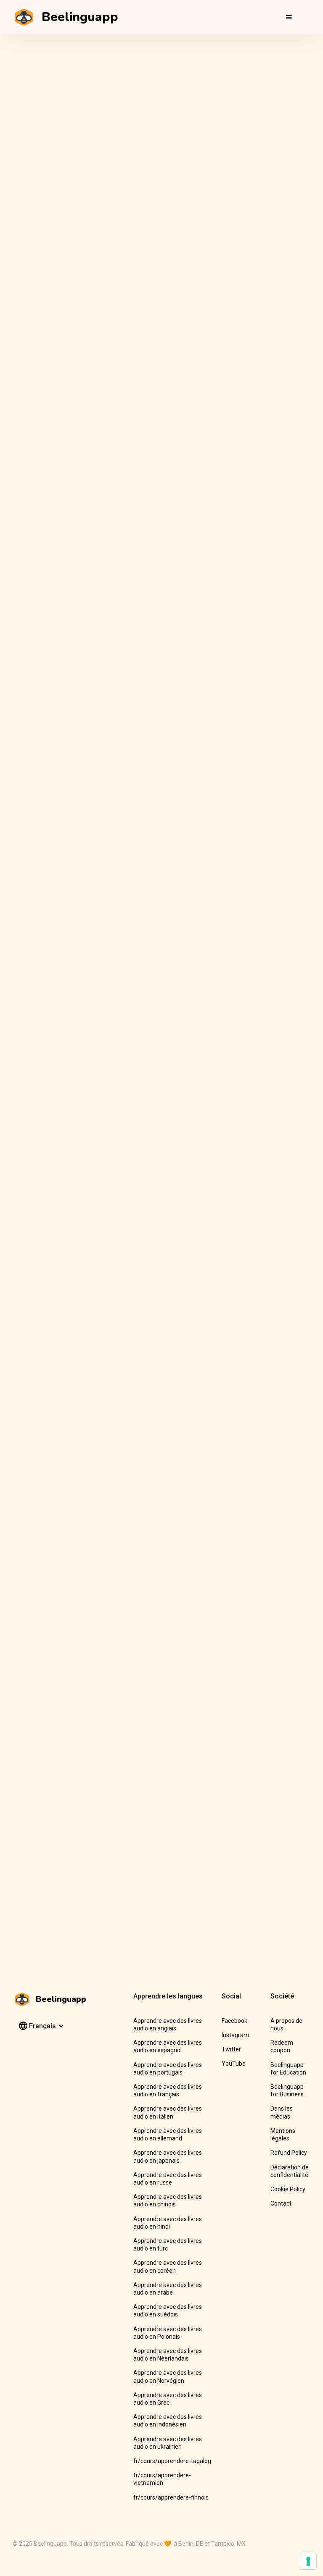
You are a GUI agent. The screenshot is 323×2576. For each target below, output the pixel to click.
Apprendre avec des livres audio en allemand (168, 2135)
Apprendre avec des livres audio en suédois (168, 2311)
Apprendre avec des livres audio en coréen (168, 2266)
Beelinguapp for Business (287, 2090)
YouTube (234, 2064)
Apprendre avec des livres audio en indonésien (168, 2421)
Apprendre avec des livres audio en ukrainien (168, 2443)
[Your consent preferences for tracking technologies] (308, 2561)
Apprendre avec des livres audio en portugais (168, 2069)
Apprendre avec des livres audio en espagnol (168, 2046)
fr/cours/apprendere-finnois (171, 2497)
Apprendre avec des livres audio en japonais (168, 2156)
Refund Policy (289, 2153)
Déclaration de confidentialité (290, 2171)
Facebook (234, 2021)
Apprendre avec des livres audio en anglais (168, 2025)
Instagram (235, 2035)
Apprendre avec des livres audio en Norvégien (168, 2376)
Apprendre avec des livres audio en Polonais (168, 2333)
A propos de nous (286, 2025)
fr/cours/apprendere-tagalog (172, 2461)
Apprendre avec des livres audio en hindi (168, 2223)
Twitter (231, 2049)
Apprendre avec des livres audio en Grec (168, 2399)
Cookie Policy (288, 2189)
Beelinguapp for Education (288, 2069)
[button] (289, 17)
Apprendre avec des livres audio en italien (168, 2112)
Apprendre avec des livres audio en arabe (168, 2289)
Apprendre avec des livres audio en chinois (168, 2200)
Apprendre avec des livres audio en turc (168, 2245)
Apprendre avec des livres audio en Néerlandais (168, 2355)
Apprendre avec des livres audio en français (168, 2090)
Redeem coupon (282, 2046)
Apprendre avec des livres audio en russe (168, 2179)
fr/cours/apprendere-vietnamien (162, 2479)
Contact (281, 2203)
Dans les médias (282, 2112)
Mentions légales (283, 2135)
